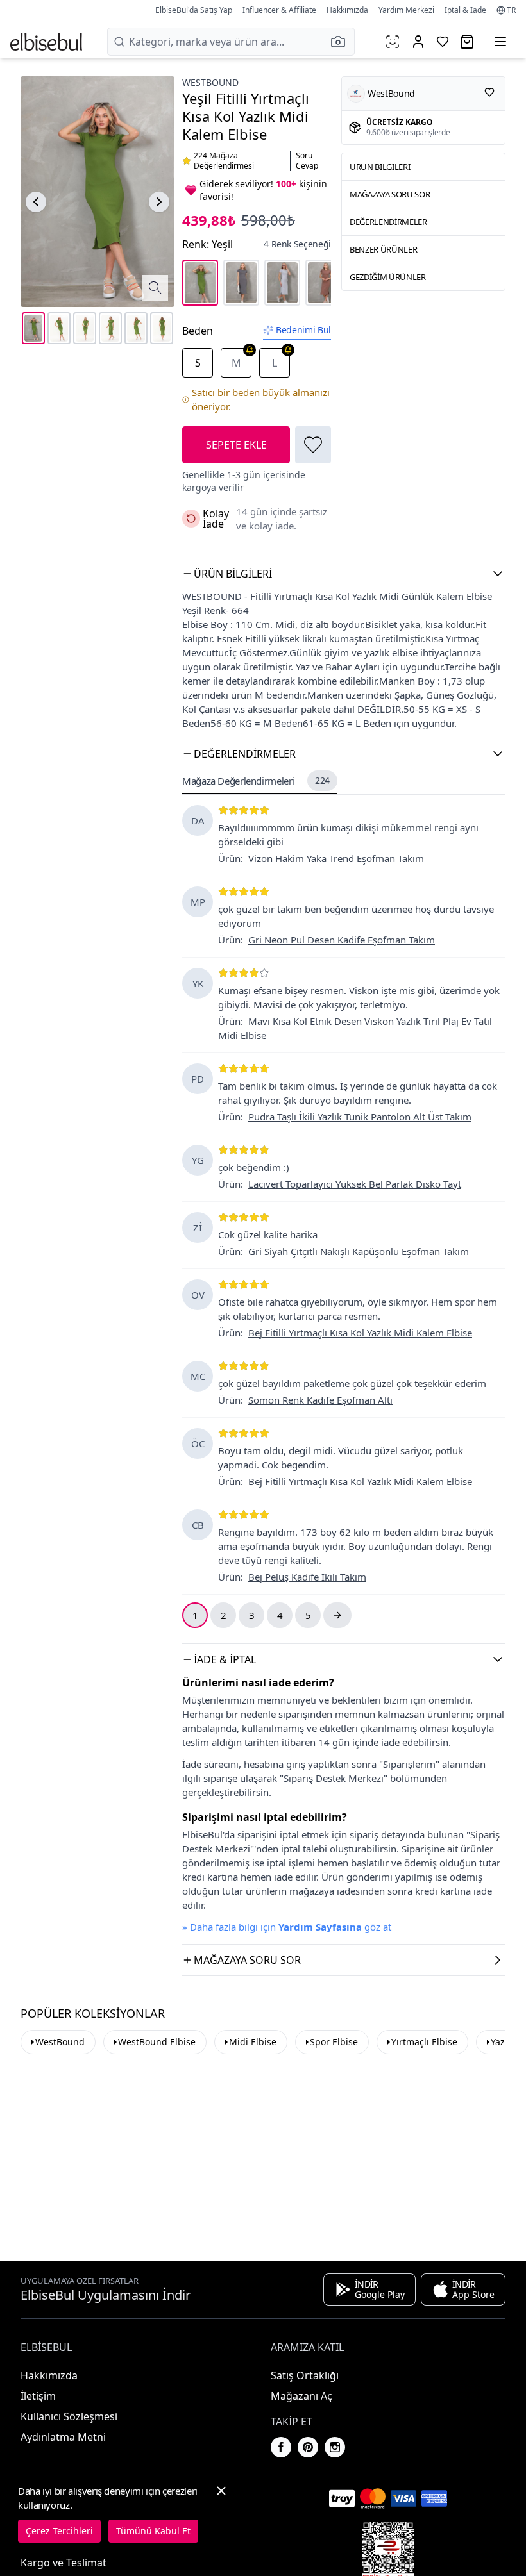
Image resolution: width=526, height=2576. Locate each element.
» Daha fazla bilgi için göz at (287, 1927)
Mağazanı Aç (301, 2396)
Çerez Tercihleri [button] (59, 2531)
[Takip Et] (489, 92)
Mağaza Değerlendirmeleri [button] (256, 781)
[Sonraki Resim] (159, 202)
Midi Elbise (253, 2042)
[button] (342, 42)
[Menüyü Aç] (500, 42)
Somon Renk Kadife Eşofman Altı (320, 1400)
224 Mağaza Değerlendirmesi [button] (224, 161)
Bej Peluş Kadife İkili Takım (307, 1577)
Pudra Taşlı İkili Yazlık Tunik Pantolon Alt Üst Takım (360, 1117)
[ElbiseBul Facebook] (281, 2447)
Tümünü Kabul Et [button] (153, 2531)
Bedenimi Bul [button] (303, 330)
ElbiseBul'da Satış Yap (194, 10)
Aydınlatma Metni (63, 2437)
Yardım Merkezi (406, 10)
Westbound (210, 82)
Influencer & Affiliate (279, 10)
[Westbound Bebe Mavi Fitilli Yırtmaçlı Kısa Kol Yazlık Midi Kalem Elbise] (282, 283)
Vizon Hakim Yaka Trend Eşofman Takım (336, 858)
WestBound (60, 2042)
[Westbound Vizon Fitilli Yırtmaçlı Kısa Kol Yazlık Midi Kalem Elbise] (323, 283)
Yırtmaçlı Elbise (424, 2042)
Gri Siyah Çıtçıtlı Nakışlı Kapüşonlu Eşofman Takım (359, 1251)
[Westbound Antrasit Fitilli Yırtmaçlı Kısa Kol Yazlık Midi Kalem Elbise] (241, 283)
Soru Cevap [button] (307, 161)
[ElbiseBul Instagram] (335, 2447)
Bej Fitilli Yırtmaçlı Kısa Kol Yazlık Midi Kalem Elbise (360, 1333)
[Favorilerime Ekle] (313, 445)
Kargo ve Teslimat (64, 2563)
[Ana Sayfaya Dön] (46, 42)
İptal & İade (465, 10)
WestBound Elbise (157, 2042)
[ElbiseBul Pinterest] (308, 2447)
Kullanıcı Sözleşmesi (69, 2416)
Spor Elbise (334, 2042)
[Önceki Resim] (36, 202)
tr (511, 10)
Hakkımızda (347, 10)
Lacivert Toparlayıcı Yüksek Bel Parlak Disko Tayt (355, 1184)
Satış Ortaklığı (305, 2375)
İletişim (38, 2396)
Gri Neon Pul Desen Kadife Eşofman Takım (342, 940)
